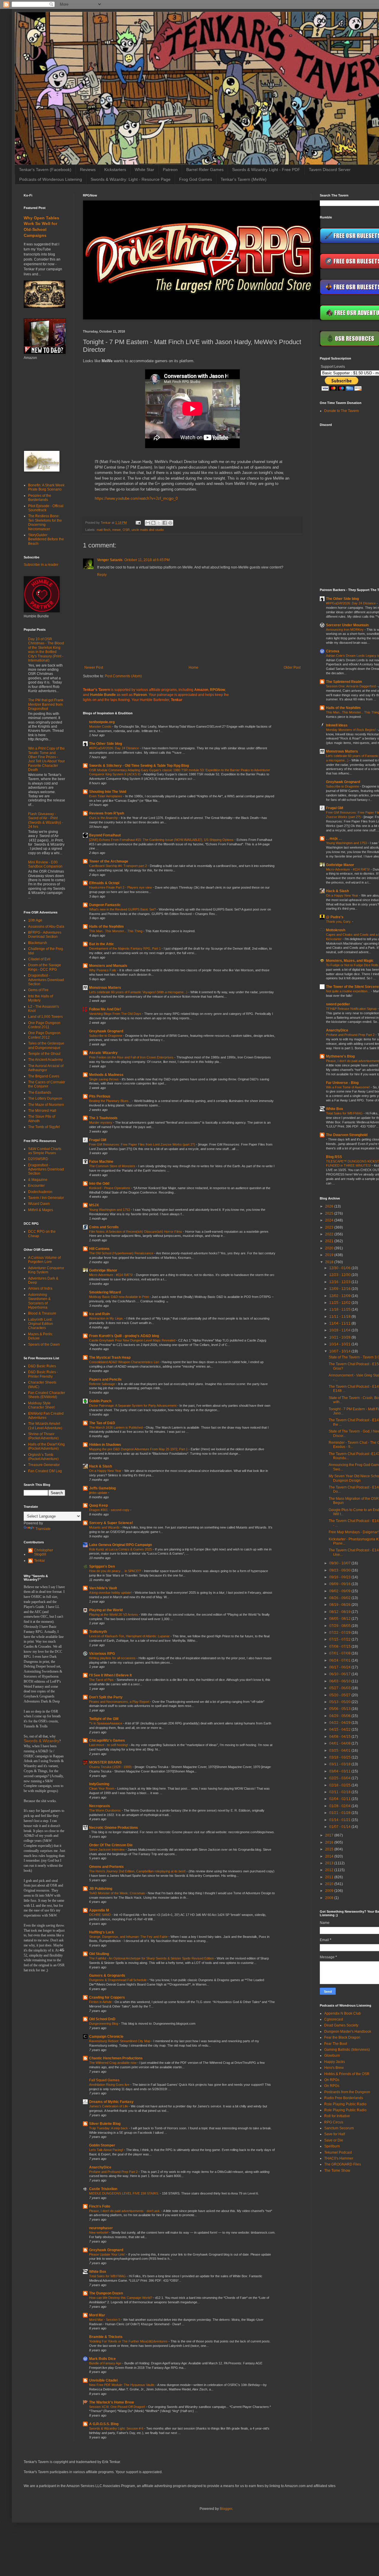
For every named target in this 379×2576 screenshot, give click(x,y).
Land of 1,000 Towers (45, 1017)
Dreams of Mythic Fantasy (111, 2102)
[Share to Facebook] (165, 523)
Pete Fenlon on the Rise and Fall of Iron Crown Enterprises (132, 1057)
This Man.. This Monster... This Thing (116, 931)
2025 (330, 1213)
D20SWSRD (38, 1159)
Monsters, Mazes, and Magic (350, 961)
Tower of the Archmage (109, 861)
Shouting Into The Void (108, 792)
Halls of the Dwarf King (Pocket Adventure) (46, 1446)
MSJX (94, 1205)
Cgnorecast (334, 2019)
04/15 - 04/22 (340, 1729)
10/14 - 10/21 (340, 1344)
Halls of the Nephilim (106, 927)
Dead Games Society (341, 2025)
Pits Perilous (100, 1096)
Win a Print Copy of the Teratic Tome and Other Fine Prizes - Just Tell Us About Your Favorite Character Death (46, 759)
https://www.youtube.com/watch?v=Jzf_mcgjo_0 (136, 498)
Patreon (170, 170)
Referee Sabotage (103, 1384)
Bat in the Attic (102, 944)
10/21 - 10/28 (340, 1337)
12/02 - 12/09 (340, 1296)
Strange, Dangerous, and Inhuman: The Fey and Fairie (129, 1937)
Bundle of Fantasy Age (106, 2363)
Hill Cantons (99, 1249)
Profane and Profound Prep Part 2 (114, 2172)
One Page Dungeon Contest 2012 (44, 1035)
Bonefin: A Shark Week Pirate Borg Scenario (46, 487)
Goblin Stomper (102, 2145)
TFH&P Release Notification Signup (352, 1009)
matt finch (103, 530)
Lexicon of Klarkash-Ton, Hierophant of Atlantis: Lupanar (130, 1636)
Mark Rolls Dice (102, 2359)
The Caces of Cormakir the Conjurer (47, 1084)
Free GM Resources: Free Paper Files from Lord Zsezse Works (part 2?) (143, 1144)
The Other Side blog (106, 744)
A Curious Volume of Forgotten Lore (44, 1260)
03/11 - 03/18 (340, 1764)
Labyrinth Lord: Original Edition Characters (41, 1324)
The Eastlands (40, 1093)
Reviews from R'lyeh (107, 813)
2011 (330, 1877)
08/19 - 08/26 (340, 1605)
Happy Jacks (335, 2062)
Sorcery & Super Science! (111, 1523)
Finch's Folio (100, 2206)
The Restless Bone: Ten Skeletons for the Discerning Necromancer (45, 522)
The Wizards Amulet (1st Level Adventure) (45, 1426)
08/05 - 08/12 (340, 1619)
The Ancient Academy (45, 1060)
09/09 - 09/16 (340, 1584)
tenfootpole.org (102, 722)
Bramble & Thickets (106, 2337)
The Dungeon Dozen (106, 2293)
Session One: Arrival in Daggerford (351, 686)
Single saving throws (104, 1079)
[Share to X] (159, 523)
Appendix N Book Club (343, 2013)
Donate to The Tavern (342, 411)
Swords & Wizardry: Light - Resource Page (131, 179)
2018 (330, 1262)
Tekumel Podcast (338, 2152)
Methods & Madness (106, 1075)
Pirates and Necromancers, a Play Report (120, 1702)
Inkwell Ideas (337, 725)
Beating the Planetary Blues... (111, 1101)
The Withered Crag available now (113, 2063)
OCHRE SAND (100, 1915)
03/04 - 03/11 (340, 1771)
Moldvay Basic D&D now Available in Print (119, 1297)
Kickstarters (115, 170)
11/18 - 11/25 (340, 1309)
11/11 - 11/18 (340, 1317)
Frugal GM (98, 1140)
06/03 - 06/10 (340, 1681)
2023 (330, 1227)
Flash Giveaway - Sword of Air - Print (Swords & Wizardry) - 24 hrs (46, 820)
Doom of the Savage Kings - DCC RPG (45, 967)
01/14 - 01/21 (340, 1820)
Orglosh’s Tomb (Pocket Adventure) (43, 1457)
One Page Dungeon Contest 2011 (44, 1025)
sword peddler (338, 1004)
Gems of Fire (38, 990)
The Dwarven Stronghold (347, 1135)
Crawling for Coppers (107, 1997)
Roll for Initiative (337, 2116)
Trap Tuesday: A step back (109, 2128)
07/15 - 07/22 (340, 1639)
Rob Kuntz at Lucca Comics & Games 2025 (121, 1549)
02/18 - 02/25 (340, 1785)
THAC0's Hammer (339, 2158)
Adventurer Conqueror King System (46, 1270)
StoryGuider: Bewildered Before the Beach (46, 539)
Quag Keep (98, 1505)
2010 (330, 1884)
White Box (98, 2272)
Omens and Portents (106, 1867)
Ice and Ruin (99, 1314)
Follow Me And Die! (105, 1009)
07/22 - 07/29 (340, 1633)
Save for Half (335, 2134)
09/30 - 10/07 (340, 1563)
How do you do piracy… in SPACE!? (115, 1571)
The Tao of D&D (102, 1423)
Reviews (88, 170)
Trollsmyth (98, 1632)
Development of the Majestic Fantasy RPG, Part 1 (125, 948)
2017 (330, 1835)
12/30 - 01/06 (340, 1268)
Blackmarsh (38, 943)
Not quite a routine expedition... (349, 991)
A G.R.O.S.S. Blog (104, 2424)
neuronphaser (101, 2228)
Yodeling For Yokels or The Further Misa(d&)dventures (129, 2341)
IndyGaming (99, 1784)
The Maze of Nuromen (46, 1105)
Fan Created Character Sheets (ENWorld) (47, 1395)
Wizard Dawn (39, 1204)
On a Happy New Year (106, 1471)
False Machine (101, 1162)
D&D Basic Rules (42, 1366)
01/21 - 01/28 (340, 1813)
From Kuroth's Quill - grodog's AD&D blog (124, 1336)
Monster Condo (101, 726)
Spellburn (332, 2146)
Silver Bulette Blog (105, 2124)
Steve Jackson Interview (107, 1850)
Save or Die (334, 2140)
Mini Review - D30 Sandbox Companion (45, 864)
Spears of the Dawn (44, 1344)
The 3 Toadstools (103, 1118)
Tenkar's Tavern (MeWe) (244, 179)
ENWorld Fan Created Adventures (46, 1416)
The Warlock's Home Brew (111, 2402)
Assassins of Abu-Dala (46, 927)
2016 (330, 1842)
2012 (330, 1870)
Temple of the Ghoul (44, 1054)
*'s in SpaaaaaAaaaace (106, 1723)
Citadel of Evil (39, 959)
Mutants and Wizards (105, 1527)
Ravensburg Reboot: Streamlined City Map (120, 2041)
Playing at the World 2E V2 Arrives (114, 1614)
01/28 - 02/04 (340, 1806)
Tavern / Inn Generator (46, 1198)
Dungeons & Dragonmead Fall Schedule (118, 1980)
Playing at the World (106, 1610)
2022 (330, 1234)
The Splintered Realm (344, 682)
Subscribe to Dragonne (106, 1036)
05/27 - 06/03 (340, 1688)
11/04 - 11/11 (340, 1323)
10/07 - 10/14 (340, 1351)
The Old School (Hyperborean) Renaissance (122, 1253)
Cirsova (333, 651)
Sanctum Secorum (339, 2128)
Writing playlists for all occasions (113, 1658)
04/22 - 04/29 (340, 1723)
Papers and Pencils (105, 1379)
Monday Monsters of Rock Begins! (351, 730)
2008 (330, 1898)
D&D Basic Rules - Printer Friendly (43, 1374)
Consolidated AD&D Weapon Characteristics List (124, 1362)
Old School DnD (102, 2019)
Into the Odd (99, 1184)
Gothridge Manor (103, 1270)
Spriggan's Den (102, 1566)
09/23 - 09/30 (340, 1570)
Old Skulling (99, 1954)
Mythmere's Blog (340, 1056)
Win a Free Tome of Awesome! (348, 1087)
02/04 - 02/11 (340, 1799)
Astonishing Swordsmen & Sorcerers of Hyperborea (39, 1301)
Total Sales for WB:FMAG (108, 2276)
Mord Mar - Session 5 (105, 2320)
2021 (330, 1241)
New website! (99, 2232)
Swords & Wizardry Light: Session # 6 (117, 2428)
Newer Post (94, 667)
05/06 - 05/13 (340, 1709)
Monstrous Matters (105, 988)
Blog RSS (334, 1157)
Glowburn (332, 2056)
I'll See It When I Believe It (110, 1675)
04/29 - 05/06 (340, 1716)
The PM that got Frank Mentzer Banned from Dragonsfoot (46, 704)
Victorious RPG (102, 1654)
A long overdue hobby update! (111, 1593)
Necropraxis (100, 1806)
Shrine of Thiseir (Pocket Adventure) (43, 1436)
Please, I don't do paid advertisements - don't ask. (125, 2211)
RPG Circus (334, 2122)
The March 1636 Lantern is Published (116, 1427)
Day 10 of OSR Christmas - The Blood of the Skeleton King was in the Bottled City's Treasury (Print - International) (46, 650)
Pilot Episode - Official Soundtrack (46, 508)
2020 (330, 1248)
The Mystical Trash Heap (110, 1358)
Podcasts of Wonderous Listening (51, 179)
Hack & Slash (101, 1466)
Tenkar (40, 1561)
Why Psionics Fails (103, 970)
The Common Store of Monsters (113, 1166)
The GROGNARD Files (343, 2164)
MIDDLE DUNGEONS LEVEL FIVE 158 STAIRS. (125, 2193)
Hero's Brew (334, 2068)
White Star (144, 170)
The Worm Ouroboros (105, 1810)
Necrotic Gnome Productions (114, 1828)
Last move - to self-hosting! (109, 1745)
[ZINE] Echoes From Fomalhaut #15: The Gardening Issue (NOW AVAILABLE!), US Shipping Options (162, 840)
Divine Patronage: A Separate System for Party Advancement (133, 1406)
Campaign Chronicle (106, 2037)
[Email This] (148, 523)
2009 (330, 1891)
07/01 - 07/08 (340, 1653)
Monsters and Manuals (108, 966)
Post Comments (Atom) (123, 676)
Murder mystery (101, 1122)
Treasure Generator (44, 1465)
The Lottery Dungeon (45, 1098)
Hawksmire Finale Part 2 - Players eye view (121, 887)
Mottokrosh (336, 930)
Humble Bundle (103, 695)
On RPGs (332, 2080)
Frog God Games (196, 179)
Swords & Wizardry (41, 1741)
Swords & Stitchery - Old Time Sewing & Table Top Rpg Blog (139, 766)
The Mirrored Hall (42, 1111)
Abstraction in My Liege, (107, 1318)
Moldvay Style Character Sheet (41, 1405)
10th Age (35, 920)
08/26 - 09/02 (340, 1598)
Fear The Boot (336, 2044)
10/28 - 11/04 (340, 1330)
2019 (330, 1255)
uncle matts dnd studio (148, 530)
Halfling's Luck (102, 1932)
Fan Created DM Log (45, 1471)
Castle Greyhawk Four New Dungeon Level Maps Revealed (133, 1340)
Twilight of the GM (104, 1719)
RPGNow (217, 690)
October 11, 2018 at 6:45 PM (147, 560)
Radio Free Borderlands (344, 2098)
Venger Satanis (110, 560)
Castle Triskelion (103, 2189)
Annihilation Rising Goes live (110, 2085)
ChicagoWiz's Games (107, 1740)
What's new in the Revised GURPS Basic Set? (123, 909)
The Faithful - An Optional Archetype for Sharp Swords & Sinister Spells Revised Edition (152, 1958)
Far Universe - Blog (342, 1083)
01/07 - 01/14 (340, 1827)
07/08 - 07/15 (340, 1646)
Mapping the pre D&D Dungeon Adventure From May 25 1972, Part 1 (139, 1449)
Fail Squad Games (104, 2080)
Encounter (36, 1186)
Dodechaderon (40, 1192)
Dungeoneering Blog (104, 2024)
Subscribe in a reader (41, 565)
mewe (117, 530)
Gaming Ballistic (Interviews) (347, 2050)
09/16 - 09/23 (340, 1577)
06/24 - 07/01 (340, 1660)
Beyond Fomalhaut (105, 835)
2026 (330, 1206)
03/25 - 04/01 (340, 1751)
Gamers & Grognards (107, 1975)
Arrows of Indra (40, 1288)
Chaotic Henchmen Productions (116, 2058)
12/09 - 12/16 (340, 1289)
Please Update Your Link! (108, 2254)
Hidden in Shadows (105, 1445)
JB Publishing (101, 1889)
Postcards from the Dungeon (347, 2092)
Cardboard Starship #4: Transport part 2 (118, 866)
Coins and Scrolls (104, 1227)
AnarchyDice (100, 2167)
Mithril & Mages (41, 1210)
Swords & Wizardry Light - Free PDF (266, 170)
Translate (43, 1529)
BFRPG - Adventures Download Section (45, 935)
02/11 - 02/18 (340, 1792)
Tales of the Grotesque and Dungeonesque (46, 1045)
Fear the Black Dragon (342, 2037)
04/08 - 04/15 (340, 1737)
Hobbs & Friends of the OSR (347, 2074)
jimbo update (99, 1493)
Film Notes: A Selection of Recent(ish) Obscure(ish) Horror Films (136, 1232)
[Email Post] (138, 523)
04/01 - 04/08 (340, 1743)
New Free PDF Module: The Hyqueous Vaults (122, 2385)
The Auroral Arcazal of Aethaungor (46, 1068)
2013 (330, 1863)
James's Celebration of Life (109, 2106)
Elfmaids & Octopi (104, 883)
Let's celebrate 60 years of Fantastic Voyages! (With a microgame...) (139, 992)
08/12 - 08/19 (340, 1612)
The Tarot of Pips (102, 1680)
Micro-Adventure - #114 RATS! (111, 1275)
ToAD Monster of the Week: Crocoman (117, 1893)
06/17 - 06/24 (340, 1667)
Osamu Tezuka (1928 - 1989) (111, 1767)
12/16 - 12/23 (340, 1282)
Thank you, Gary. (339, 922)
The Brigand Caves (44, 1076)
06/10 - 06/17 (340, 1674)
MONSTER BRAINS (105, 1762)
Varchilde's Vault (103, 1588)
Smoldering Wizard (105, 1292)
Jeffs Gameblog (102, 1488)
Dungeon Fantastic (105, 905)
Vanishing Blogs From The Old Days (116, 1014)
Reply (102, 575)
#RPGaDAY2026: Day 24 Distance (114, 748)
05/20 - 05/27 (340, 1695)
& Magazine (38, 1180)
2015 (330, 1849)
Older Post (292, 667)
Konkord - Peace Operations (110, 1188)
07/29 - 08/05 (340, 1626)
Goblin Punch (100, 1401)
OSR (126, 530)
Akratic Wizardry (103, 1053)
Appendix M (99, 1910)
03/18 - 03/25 (340, 1757)
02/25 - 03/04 (340, 1778)
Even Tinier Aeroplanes (106, 796)
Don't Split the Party (106, 1697)
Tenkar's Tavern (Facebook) (45, 170)
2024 (330, 1220)
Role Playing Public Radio (345, 2104)
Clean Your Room (102, 1788)
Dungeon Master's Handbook (348, 2032)
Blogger (226, 2509)
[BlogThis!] (153, 523)
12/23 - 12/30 (340, 1275)
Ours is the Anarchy (104, 818)
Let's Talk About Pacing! (107, 2150)
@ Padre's (335, 917)
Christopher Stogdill (44, 1552)
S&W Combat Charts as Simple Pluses (45, 1151)
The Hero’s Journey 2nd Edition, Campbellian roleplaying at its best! (138, 1871)
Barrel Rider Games (205, 170)
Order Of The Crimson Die (111, 1845)
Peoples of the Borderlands (40, 498)
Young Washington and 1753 (110, 1210)
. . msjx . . (334, 839)
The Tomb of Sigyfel (44, 1127)
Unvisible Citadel (103, 2380)
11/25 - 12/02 (340, 1303)
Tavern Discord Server (330, 170)
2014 (330, 1856)
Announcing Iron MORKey (345, 630)
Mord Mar (97, 2315)
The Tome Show (337, 2171)
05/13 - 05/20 (340, 1702)
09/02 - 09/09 (340, 1591)
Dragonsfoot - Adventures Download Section (46, 980)
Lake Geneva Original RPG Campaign (121, 1545)
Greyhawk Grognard (106, 1031)
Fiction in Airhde (101, 2002)
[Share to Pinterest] (170, 523)
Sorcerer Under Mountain (347, 625)
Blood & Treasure (42, 1313)
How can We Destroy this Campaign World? (121, 2298)
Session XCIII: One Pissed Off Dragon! (118, 2407)
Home (193, 667)
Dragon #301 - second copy (110, 1510)
